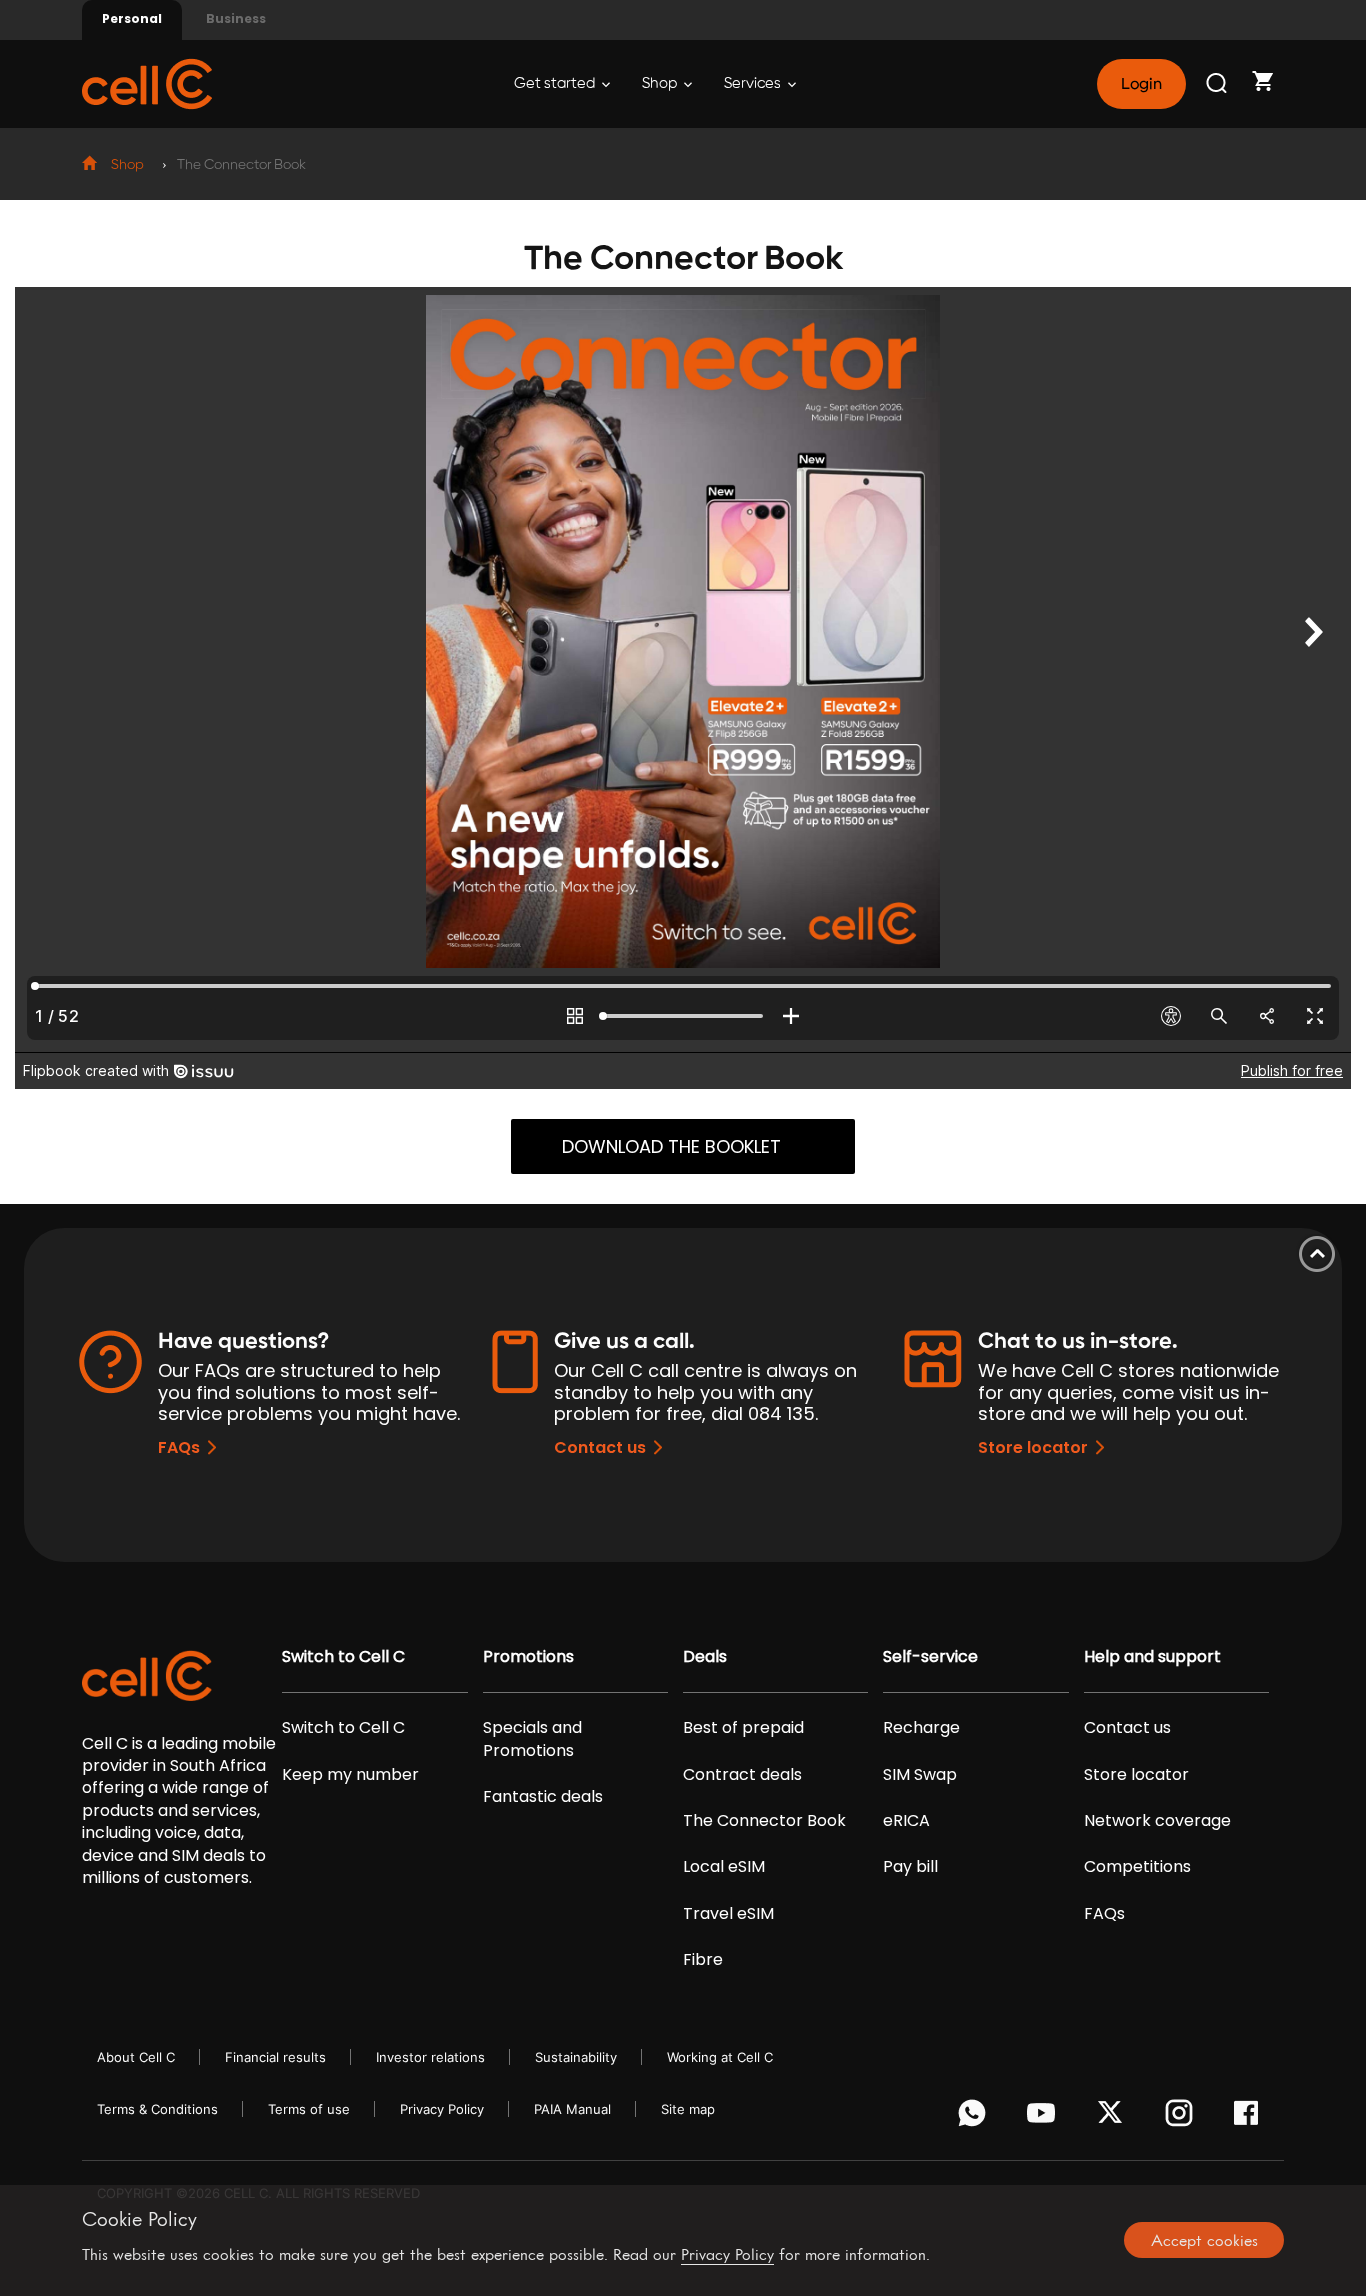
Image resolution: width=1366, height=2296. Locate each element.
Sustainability (576, 2057)
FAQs (179, 1447)
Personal (132, 18)
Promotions (528, 1657)
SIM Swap (920, 1775)
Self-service (930, 1657)
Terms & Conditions (157, 2109)
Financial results (275, 2057)
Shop (661, 83)
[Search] (1218, 84)
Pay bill (910, 1867)
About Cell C (136, 2057)
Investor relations (430, 2057)
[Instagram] (1182, 2118)
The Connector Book (764, 1821)
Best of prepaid (743, 1728)
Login (1141, 84)
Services (754, 83)
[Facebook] (1251, 2118)
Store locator (1033, 1447)
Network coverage (1157, 1821)
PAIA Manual (572, 2109)
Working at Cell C (720, 2057)
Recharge (921, 1728)
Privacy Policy (442, 2109)
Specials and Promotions (532, 1739)
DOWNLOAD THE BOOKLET (671, 1146)
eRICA (906, 1821)
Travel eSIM (728, 1914)
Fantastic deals (543, 1797)
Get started (556, 83)
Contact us (600, 1447)
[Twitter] (1113, 2118)
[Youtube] (1044, 2118)
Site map (688, 2109)
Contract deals (742, 1775)
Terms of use (309, 2109)
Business (236, 18)
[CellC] (147, 82)
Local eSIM (724, 1867)
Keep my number (350, 1775)
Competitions (1137, 1867)
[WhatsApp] (975, 2118)
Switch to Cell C (343, 1657)
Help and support (1152, 1657)
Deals (705, 1657)
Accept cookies (1204, 2240)
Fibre (703, 1960)
